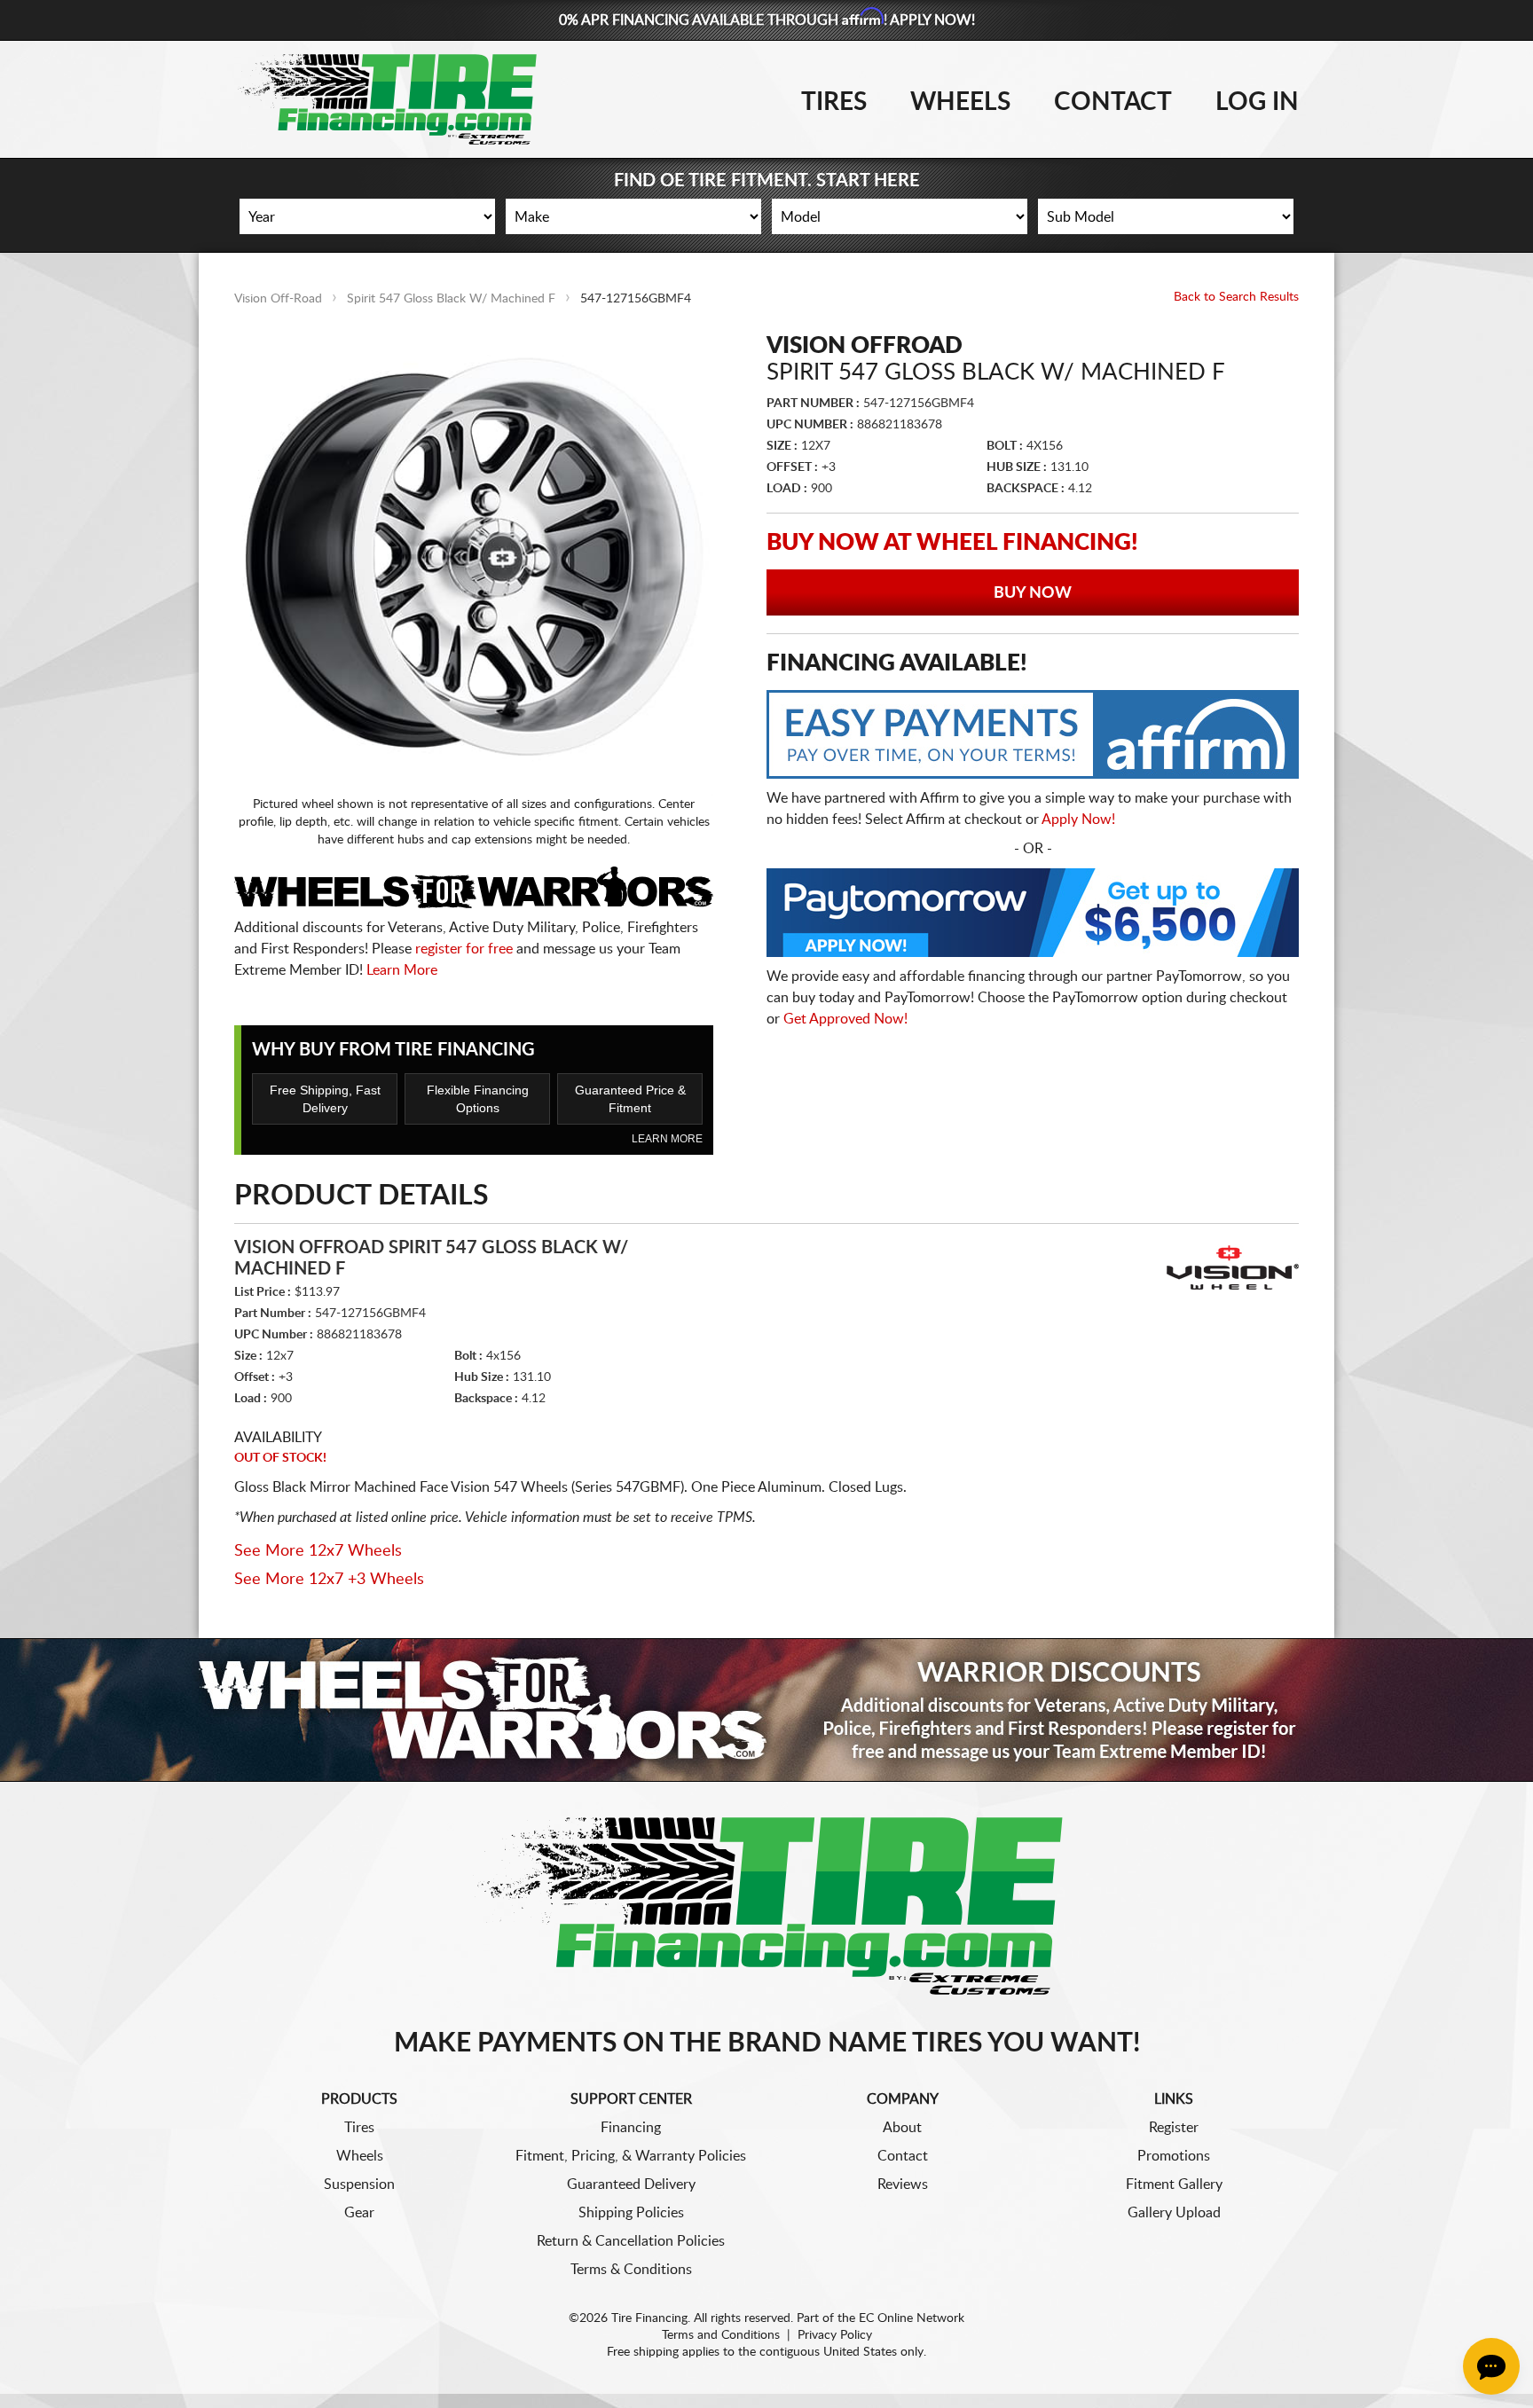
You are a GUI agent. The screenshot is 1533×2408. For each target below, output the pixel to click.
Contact (1113, 102)
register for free (464, 949)
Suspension (359, 2184)
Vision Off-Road (278, 299)
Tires (834, 102)
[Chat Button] (1491, 2366)
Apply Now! (1078, 820)
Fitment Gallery (1174, 2184)
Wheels (960, 102)
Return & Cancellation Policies (631, 2241)
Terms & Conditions (631, 2270)
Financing (631, 2128)
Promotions (1174, 2156)
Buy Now (1033, 593)
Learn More (402, 970)
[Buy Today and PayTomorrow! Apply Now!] (1033, 917)
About (902, 2128)
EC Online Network (912, 2318)
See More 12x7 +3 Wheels (329, 1580)
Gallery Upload (1174, 2213)
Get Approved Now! (845, 1019)
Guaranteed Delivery (631, 2184)
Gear (359, 2213)
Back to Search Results (1236, 297)
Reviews (903, 2184)
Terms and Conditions (721, 2335)
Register (1174, 2128)
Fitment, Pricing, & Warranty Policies (631, 2156)
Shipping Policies (631, 2213)
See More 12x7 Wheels (318, 1551)
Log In (1257, 102)
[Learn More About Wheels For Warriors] (766, 1710)
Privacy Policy (835, 2335)
